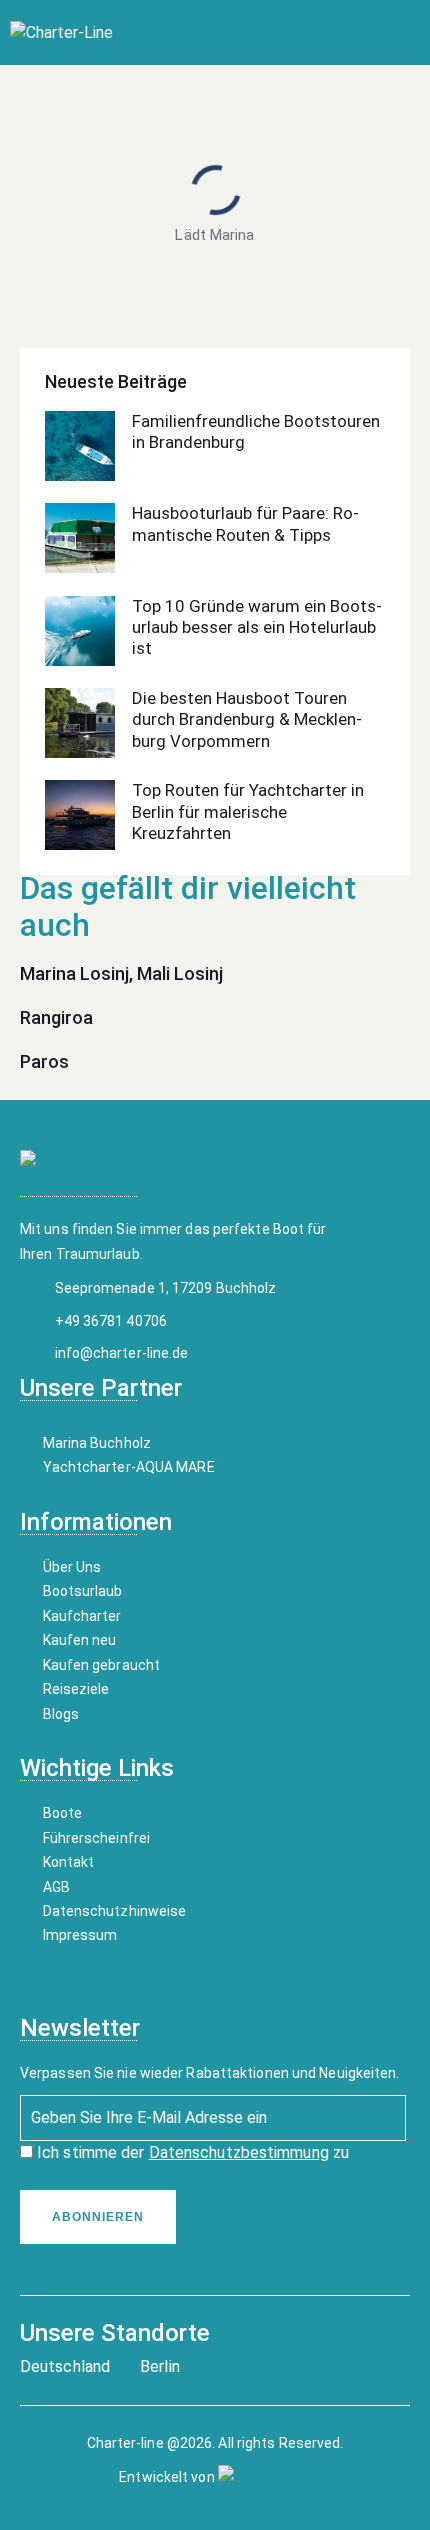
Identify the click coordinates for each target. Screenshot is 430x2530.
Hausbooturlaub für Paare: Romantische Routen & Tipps (245, 523)
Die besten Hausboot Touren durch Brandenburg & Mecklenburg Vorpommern (247, 719)
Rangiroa (56, 1017)
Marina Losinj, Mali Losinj (121, 973)
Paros (44, 1061)
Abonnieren (98, 2217)
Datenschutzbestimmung (239, 2152)
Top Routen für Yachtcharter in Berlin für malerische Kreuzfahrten (248, 811)
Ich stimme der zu (191, 2152)
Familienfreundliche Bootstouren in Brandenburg (256, 431)
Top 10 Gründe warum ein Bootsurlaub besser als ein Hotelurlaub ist (257, 627)
